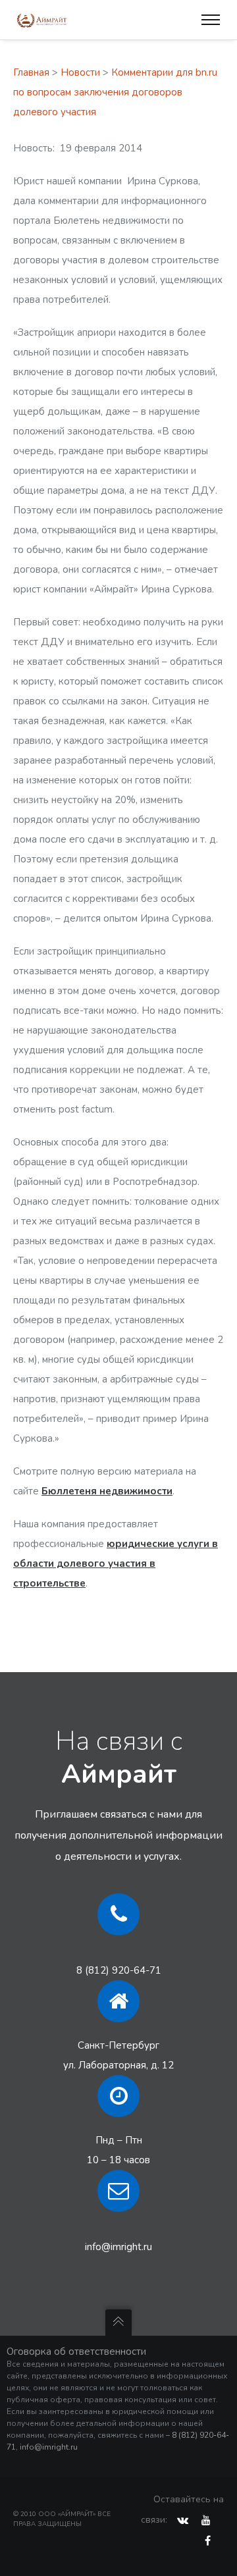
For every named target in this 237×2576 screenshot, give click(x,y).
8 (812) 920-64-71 (119, 1970)
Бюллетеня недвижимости (107, 1491)
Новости (80, 72)
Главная (31, 72)
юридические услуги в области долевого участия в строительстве (116, 1564)
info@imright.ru (118, 2247)
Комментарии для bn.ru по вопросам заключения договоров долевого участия (115, 92)
